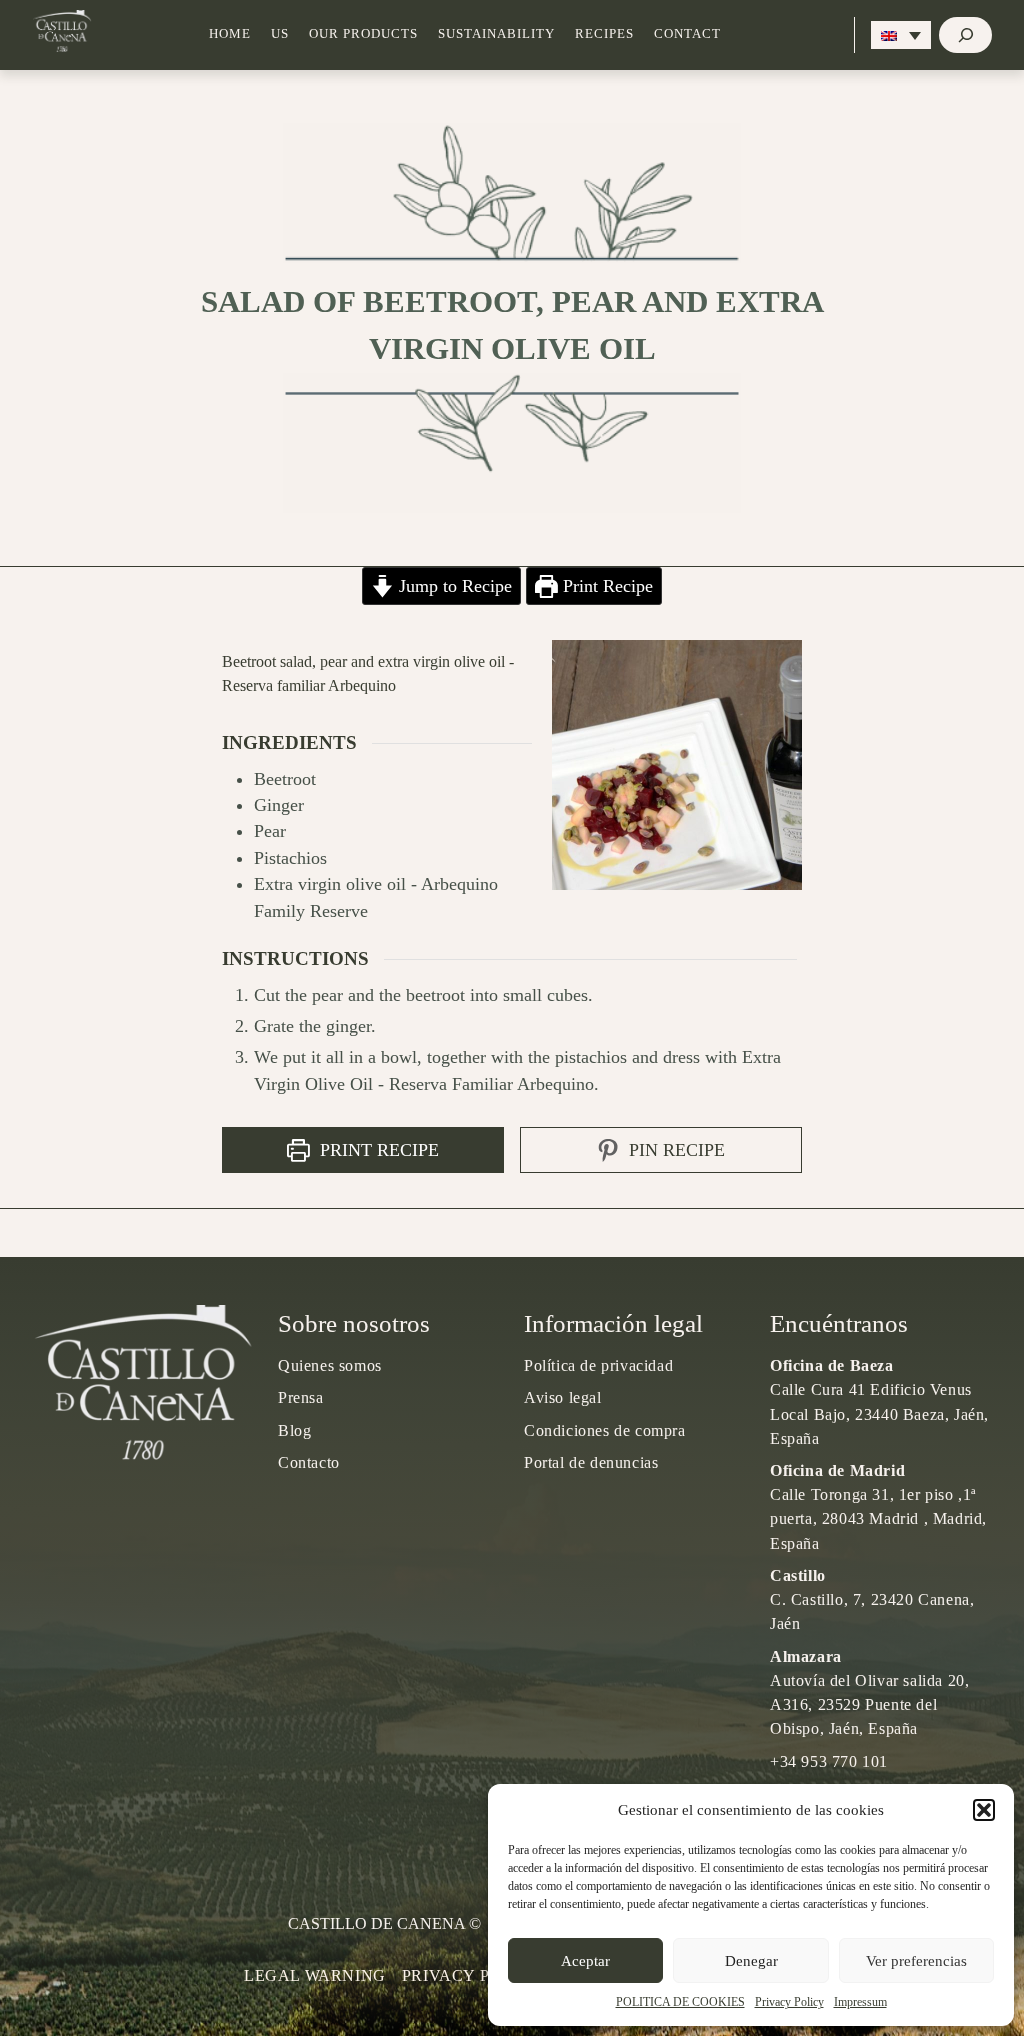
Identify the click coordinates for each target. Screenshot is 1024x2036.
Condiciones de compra (605, 1430)
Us (280, 34)
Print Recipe (605, 586)
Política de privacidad (598, 1365)
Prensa (301, 1397)
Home (230, 34)
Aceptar (585, 1961)
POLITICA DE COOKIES (680, 2002)
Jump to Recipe (453, 586)
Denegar (751, 1961)
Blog (294, 1430)
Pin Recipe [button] (674, 1150)
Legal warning (315, 1975)
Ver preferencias (916, 1961)
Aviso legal (563, 1397)
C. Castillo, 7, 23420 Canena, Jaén (872, 1599)
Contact (687, 34)
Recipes (604, 34)
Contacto (309, 1462)
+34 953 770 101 (829, 1761)
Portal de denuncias (591, 1462)
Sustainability (496, 34)
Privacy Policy (789, 2002)
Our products (363, 34)
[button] (984, 1810)
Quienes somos (330, 1365)
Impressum (860, 2002)
